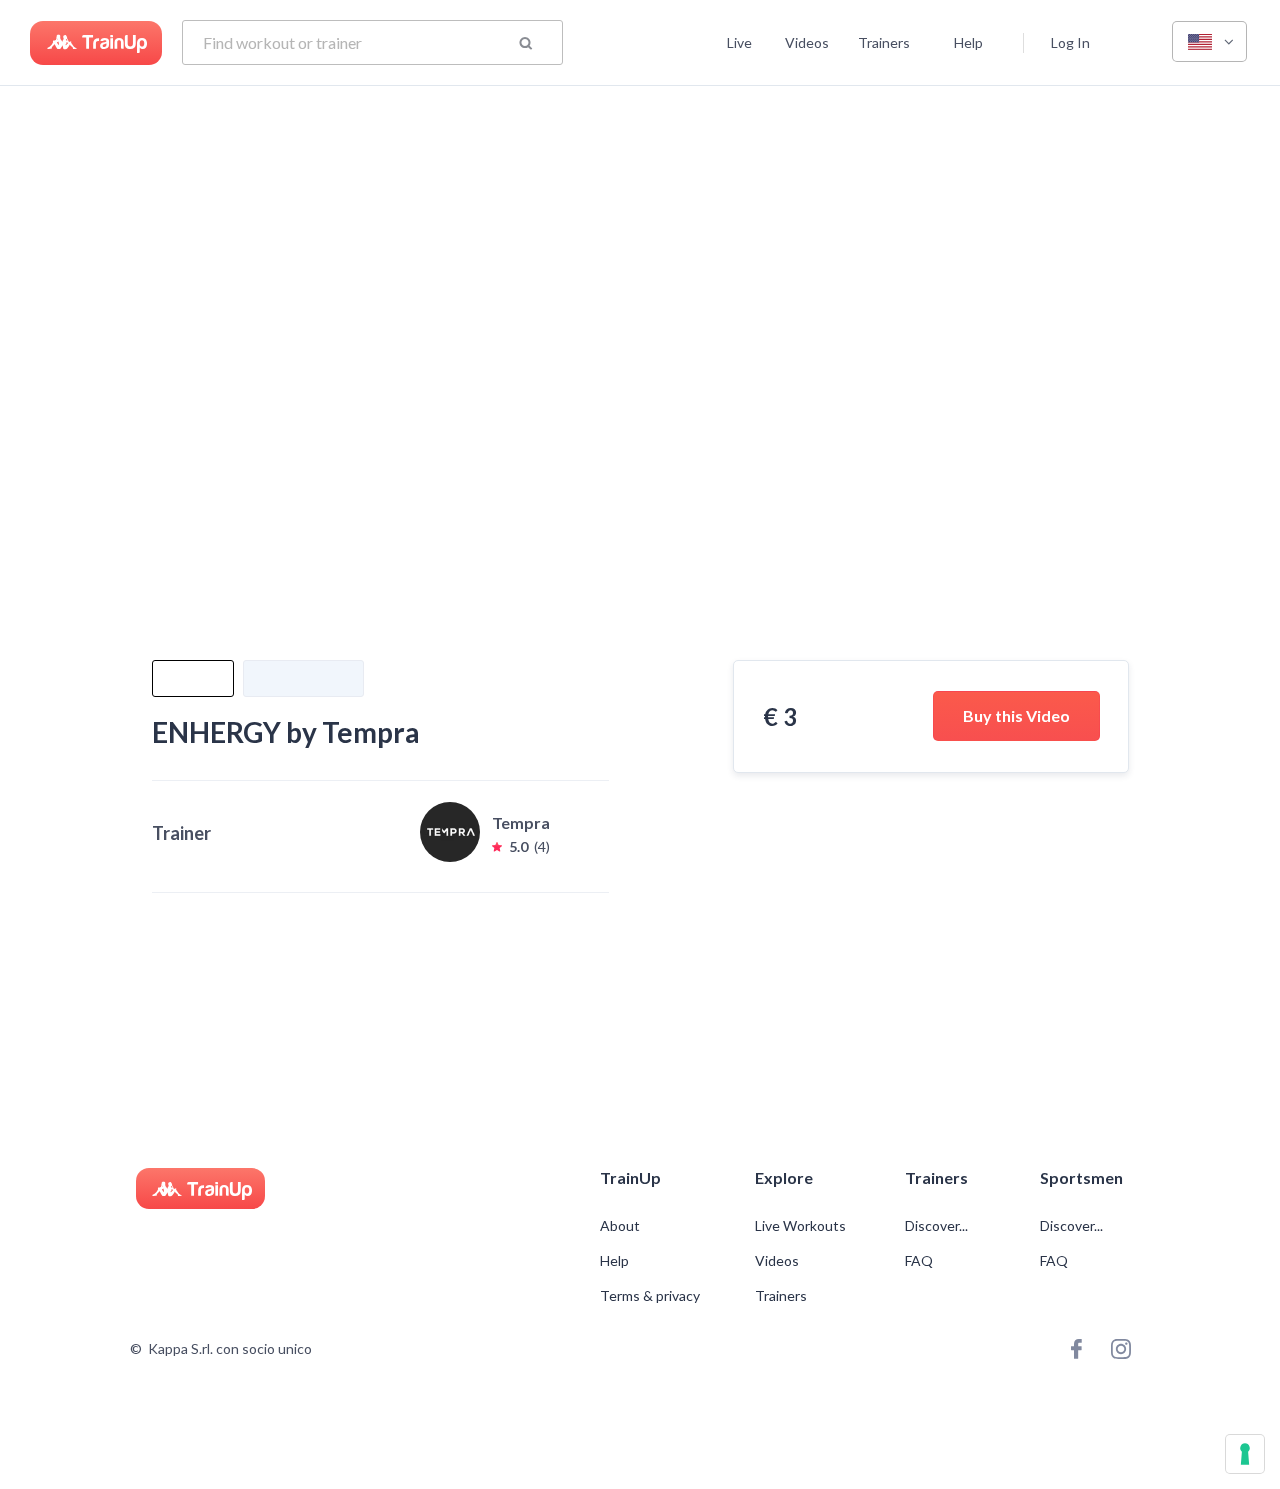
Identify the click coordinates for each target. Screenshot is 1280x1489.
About (620, 1226)
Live (739, 42)
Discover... (938, 1226)
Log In (1070, 42)
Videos (807, 42)
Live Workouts (800, 1226)
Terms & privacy (650, 1296)
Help (968, 42)
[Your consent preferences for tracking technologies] (1245, 1454)
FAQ (919, 1261)
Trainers (884, 42)
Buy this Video (1016, 715)
